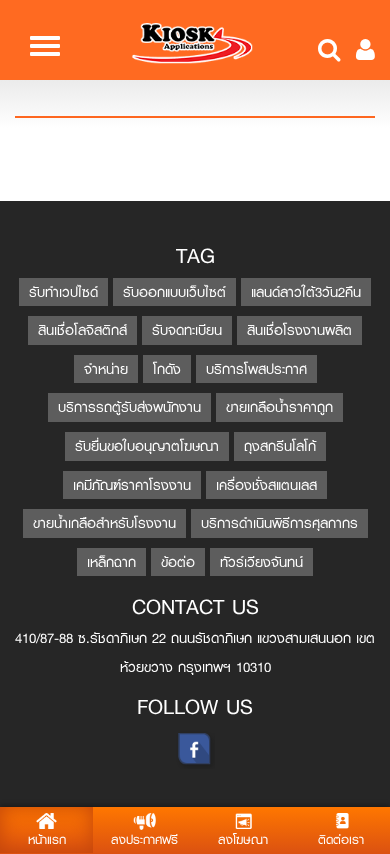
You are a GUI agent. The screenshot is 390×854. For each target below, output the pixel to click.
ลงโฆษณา (243, 840)
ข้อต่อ (178, 562)
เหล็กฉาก (111, 562)
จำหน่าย (106, 369)
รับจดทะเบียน (187, 330)
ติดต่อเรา (341, 840)
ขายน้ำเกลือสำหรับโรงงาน (104, 523)
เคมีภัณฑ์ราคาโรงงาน (132, 485)
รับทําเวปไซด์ (63, 292)
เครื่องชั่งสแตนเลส (266, 485)
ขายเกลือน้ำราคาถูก (279, 407)
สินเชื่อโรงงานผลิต (299, 330)
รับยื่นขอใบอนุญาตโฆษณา (147, 446)
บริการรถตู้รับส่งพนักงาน (129, 407)
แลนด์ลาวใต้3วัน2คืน (306, 292)
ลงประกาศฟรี (144, 840)
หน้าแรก (47, 840)
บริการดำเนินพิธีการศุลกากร (279, 523)
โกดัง (167, 369)
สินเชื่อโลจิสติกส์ (82, 330)
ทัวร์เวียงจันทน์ (261, 562)
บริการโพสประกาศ (256, 369)
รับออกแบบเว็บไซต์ (174, 292)
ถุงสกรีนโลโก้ (280, 446)
